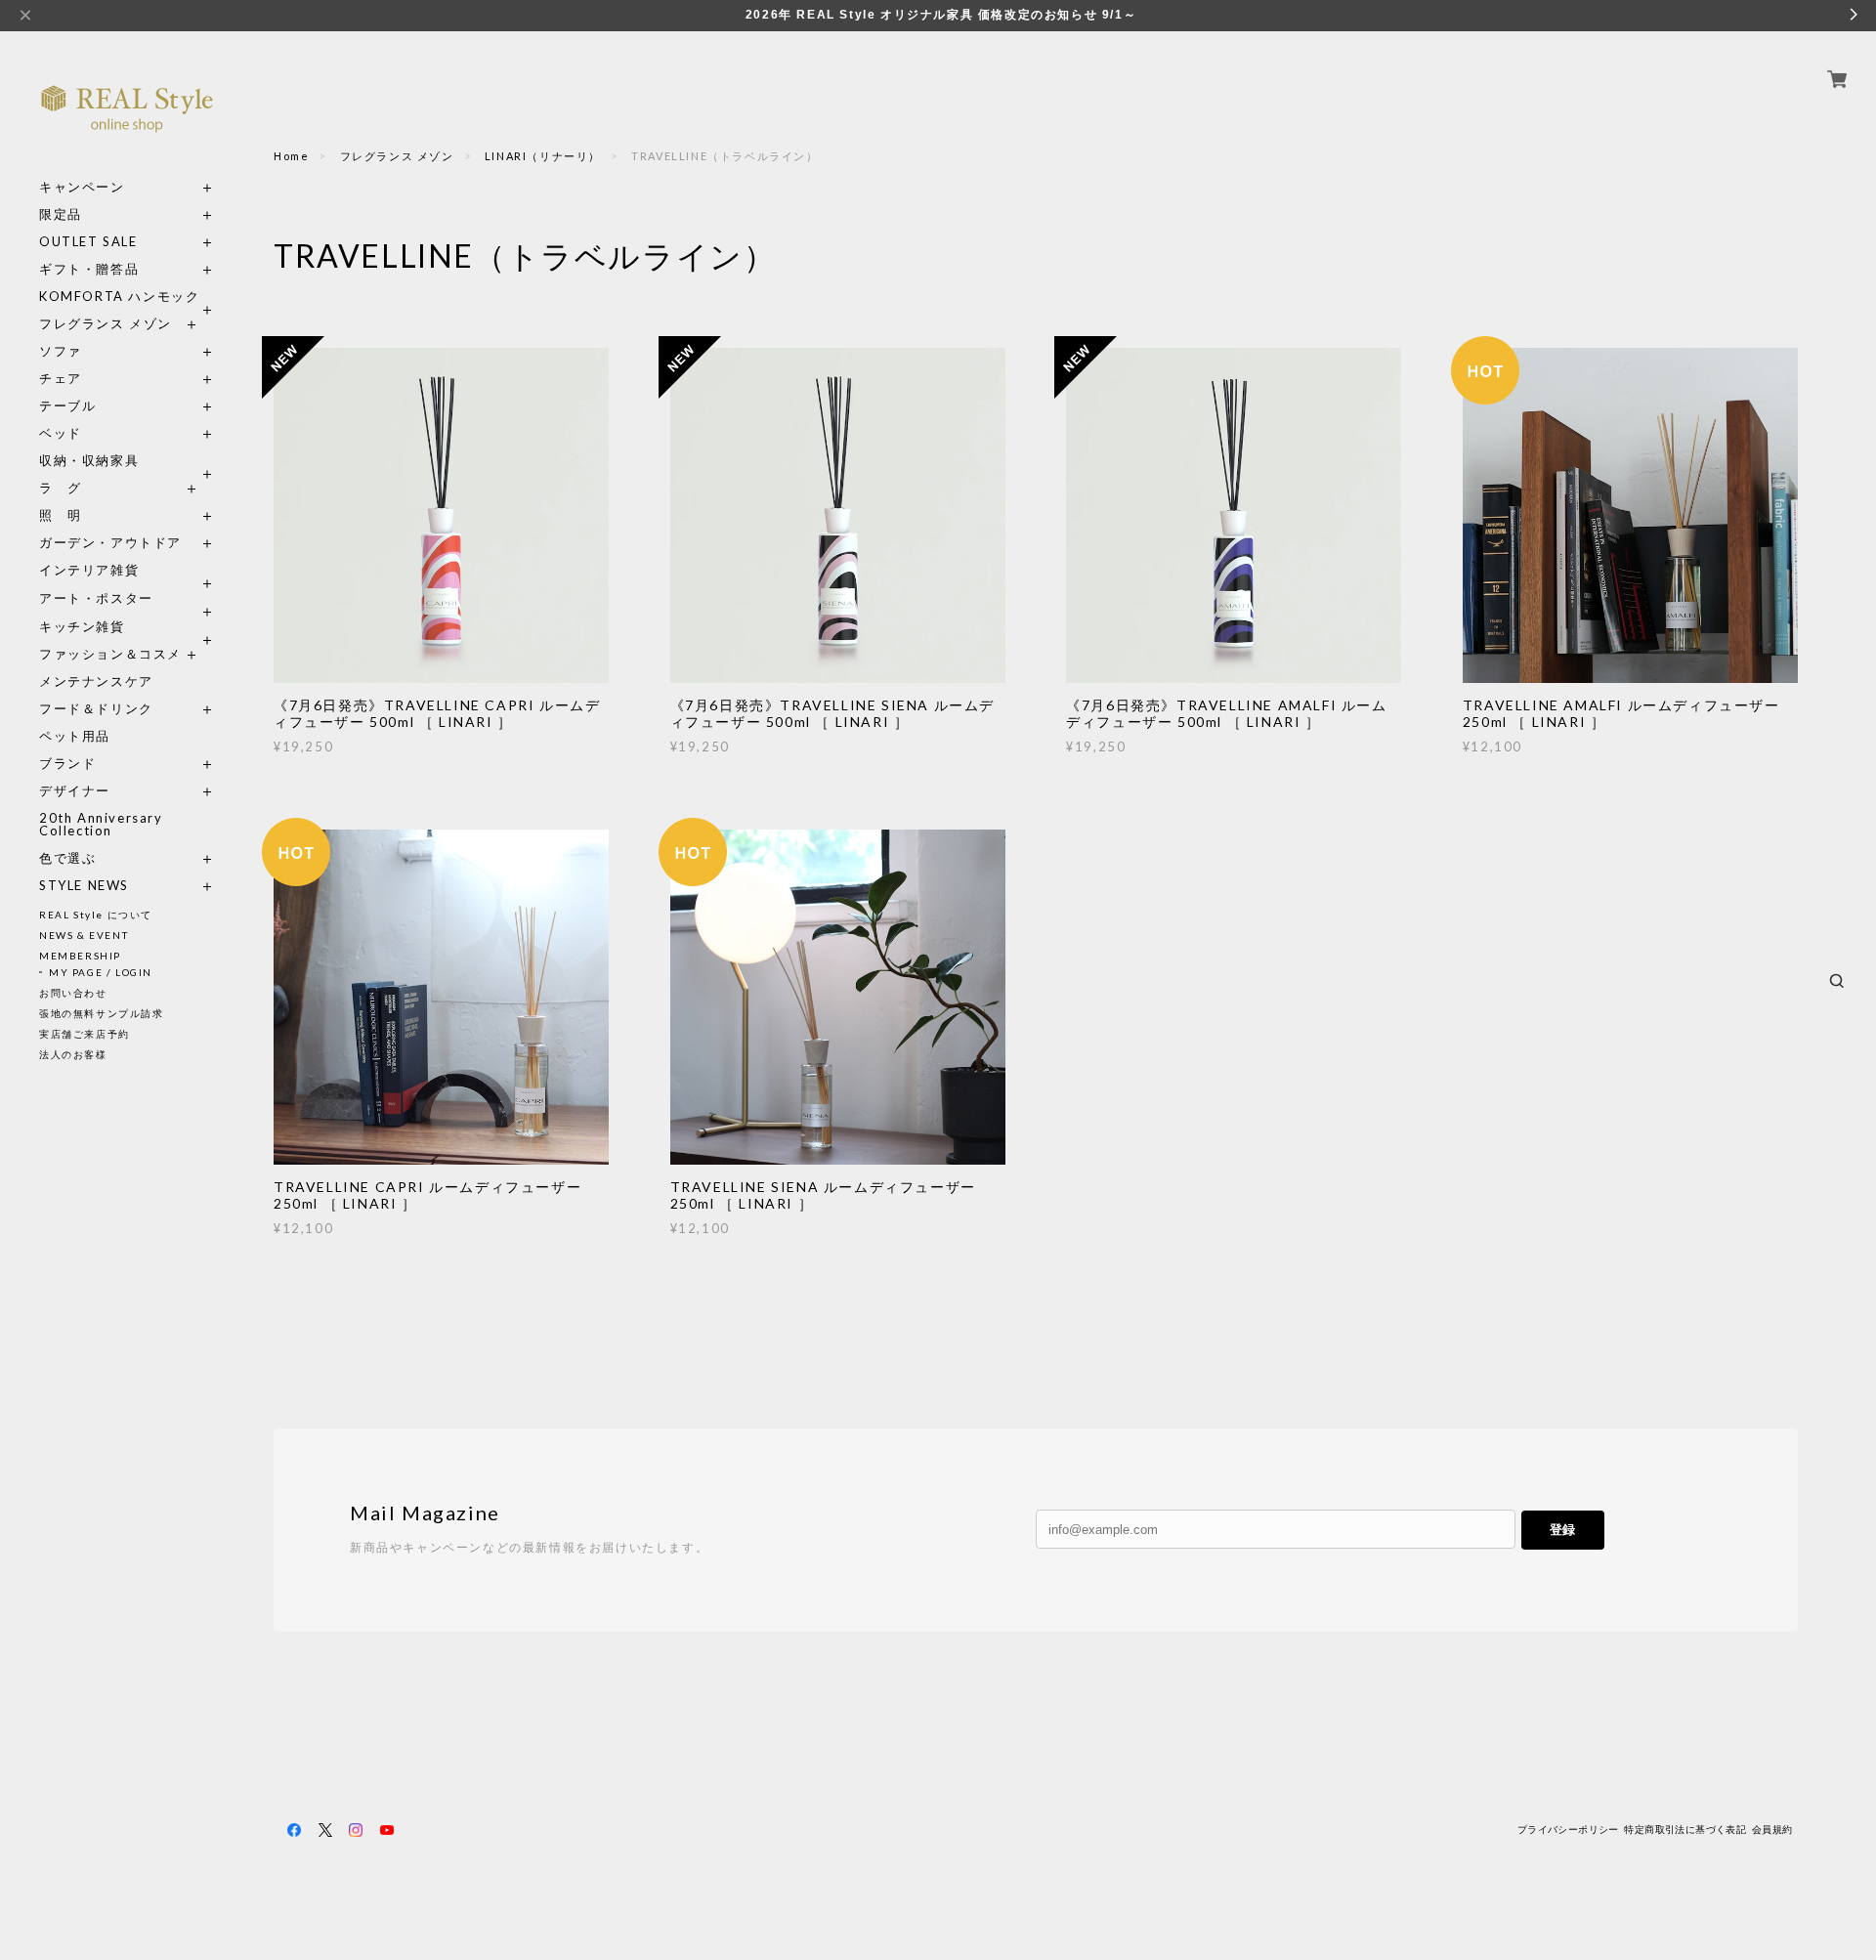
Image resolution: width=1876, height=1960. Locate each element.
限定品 (61, 214)
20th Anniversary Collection (101, 825)
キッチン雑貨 (127, 627)
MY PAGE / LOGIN (101, 972)
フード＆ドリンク (96, 709)
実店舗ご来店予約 (85, 1034)
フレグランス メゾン (106, 324)
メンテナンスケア (96, 682)
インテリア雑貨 (127, 570)
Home (291, 156)
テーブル (67, 406)
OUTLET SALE (88, 242)
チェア (67, 379)
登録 (1562, 1530)
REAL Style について (96, 915)
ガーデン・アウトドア (110, 543)
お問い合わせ (73, 993)
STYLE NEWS (84, 886)
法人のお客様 (73, 1054)
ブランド (67, 764)
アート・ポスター (127, 598)
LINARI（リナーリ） (543, 156)
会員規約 (1772, 1830)
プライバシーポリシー (1568, 1830)
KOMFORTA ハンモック (119, 297)
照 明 (61, 515)
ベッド (61, 433)
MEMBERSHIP (80, 956)
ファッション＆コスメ (110, 654)
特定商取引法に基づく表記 (1685, 1830)
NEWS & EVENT (84, 935)
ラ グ (61, 488)
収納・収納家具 (127, 461)
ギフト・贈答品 (89, 269)
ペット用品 (75, 736)
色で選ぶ (67, 858)
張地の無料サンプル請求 (102, 1013)
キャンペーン (82, 187)
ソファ (96, 351)
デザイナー (75, 791)
